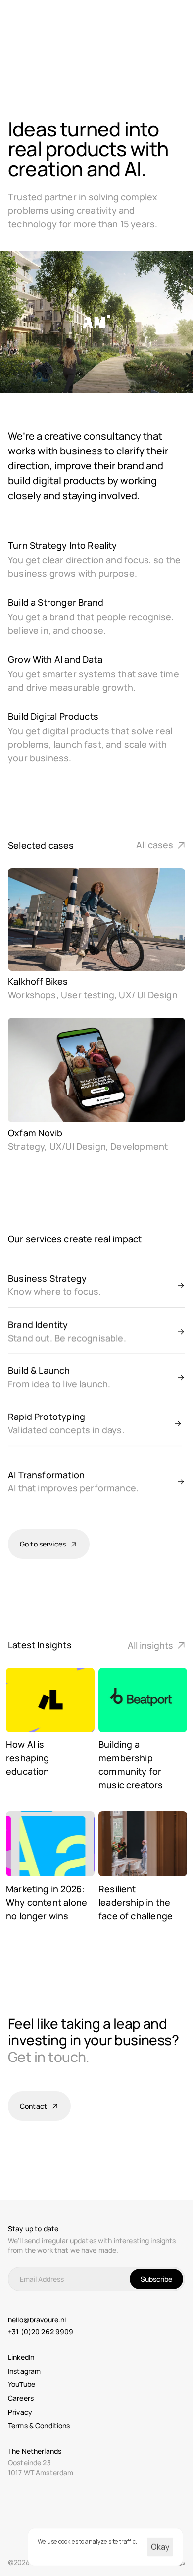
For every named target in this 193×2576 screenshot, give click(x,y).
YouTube (22, 2384)
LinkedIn (21, 2357)
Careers (21, 2398)
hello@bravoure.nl (37, 2320)
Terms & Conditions (39, 2425)
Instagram (24, 2371)
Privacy (20, 2412)
